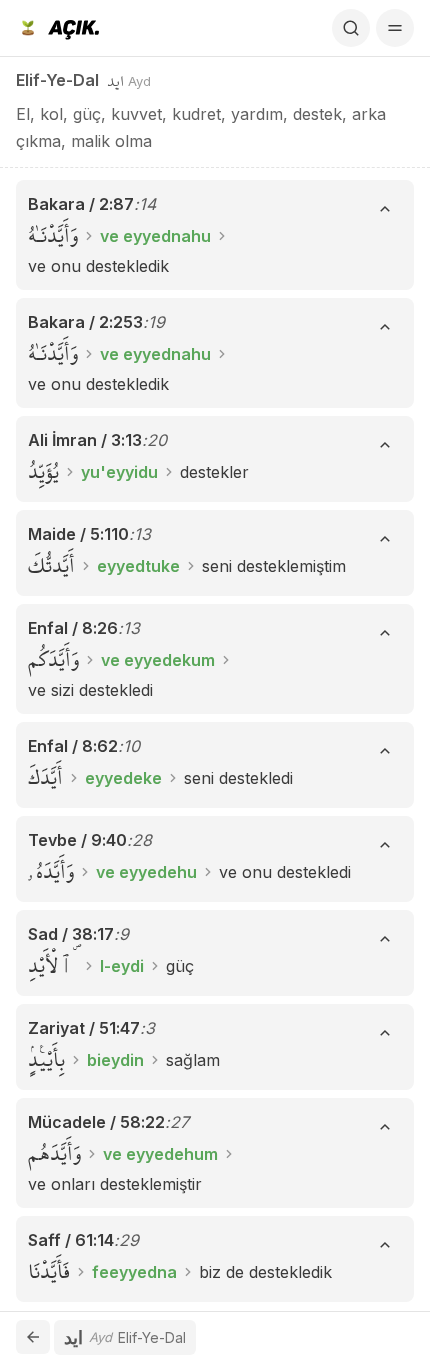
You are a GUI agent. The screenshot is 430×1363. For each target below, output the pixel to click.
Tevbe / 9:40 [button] (77, 840)
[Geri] (33, 1337)
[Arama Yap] (351, 28)
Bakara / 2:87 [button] (81, 204)
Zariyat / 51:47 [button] (84, 1028)
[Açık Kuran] (57, 28)
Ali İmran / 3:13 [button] (85, 440)
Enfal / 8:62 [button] (73, 746)
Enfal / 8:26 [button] (73, 628)
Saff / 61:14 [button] (71, 1240)
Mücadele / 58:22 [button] (96, 1122)
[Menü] (395, 28)
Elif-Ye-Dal (57, 80)
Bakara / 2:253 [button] (85, 322)
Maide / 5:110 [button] (78, 534)
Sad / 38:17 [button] (71, 934)
